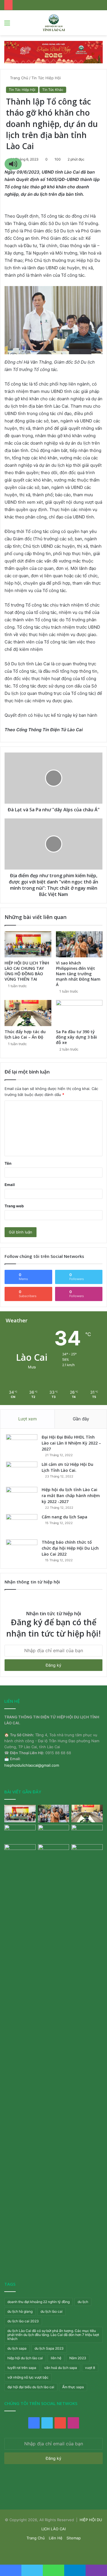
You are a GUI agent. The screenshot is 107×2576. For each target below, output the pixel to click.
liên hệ (56, 2358)
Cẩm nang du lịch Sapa (64, 1517)
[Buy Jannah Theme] (53, 52)
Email (10, 1185)
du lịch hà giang (20, 2311)
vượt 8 (90, 2368)
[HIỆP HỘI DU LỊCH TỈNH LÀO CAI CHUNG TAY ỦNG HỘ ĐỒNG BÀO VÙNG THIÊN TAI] (28, 944)
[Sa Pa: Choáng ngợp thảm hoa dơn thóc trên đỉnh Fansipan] (20, 1853)
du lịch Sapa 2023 (49, 2348)
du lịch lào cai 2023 (23, 2321)
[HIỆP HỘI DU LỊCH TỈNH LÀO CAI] (53, 23)
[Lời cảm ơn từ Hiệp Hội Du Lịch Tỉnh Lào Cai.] (22, 1472)
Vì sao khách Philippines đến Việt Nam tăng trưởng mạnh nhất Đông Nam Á (78, 974)
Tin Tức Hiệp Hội (46, 78)
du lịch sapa (17, 2348)
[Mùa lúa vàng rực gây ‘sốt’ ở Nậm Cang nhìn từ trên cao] (87, 1833)
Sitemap (74, 2538)
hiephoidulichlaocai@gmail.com (32, 1765)
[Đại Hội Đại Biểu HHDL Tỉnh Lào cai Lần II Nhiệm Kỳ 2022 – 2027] (22, 1445)
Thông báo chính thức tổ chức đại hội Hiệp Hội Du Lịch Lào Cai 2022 (70, 1548)
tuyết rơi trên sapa (22, 2368)
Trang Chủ (19, 78)
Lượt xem (28, 1419)
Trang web (14, 1206)
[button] (13, 164)
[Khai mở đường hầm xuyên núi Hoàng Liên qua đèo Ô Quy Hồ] (54, 1833)
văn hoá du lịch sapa (61, 2368)
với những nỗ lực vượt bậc (28, 2377)
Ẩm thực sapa (73, 2387)
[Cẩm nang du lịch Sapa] (22, 1525)
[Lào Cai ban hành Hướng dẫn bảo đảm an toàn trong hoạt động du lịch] (54, 2057)
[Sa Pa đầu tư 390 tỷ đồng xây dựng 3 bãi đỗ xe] (79, 1013)
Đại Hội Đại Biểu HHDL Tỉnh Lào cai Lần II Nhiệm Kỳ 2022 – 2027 (71, 1443)
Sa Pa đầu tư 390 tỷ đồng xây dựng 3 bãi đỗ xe (76, 1037)
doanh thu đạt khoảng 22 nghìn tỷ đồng (39, 2302)
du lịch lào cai (52, 2311)
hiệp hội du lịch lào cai (25, 2358)
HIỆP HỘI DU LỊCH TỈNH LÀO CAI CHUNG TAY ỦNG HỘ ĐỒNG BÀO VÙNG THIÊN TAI (27, 971)
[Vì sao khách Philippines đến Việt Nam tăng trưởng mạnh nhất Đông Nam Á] (79, 944)
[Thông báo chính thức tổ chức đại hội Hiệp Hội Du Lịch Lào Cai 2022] (22, 1550)
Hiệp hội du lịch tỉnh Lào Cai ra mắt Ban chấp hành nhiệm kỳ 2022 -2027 (71, 1496)
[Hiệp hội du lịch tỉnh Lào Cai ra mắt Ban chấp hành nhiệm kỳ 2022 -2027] (22, 1498)
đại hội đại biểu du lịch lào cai (31, 2387)
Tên (8, 1163)
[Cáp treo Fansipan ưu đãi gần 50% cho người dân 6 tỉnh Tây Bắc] (87, 1853)
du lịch (83, 2302)
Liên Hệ (56, 2538)
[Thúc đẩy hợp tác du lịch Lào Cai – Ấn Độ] (28, 1013)
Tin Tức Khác (53, 90)
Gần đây (81, 1419)
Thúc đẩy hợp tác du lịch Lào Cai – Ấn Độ (25, 1034)
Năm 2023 (78, 2358)
